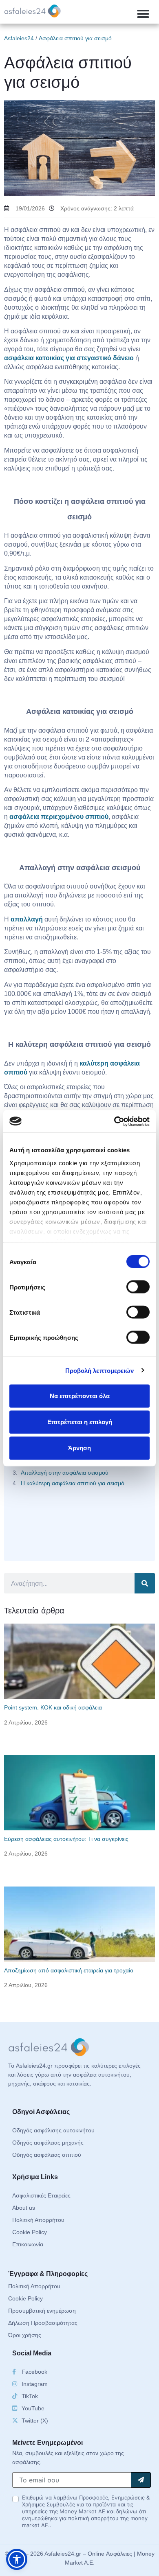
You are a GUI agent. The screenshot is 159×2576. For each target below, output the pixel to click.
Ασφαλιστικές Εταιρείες (41, 2195)
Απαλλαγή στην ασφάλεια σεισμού (65, 1473)
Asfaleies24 (19, 38)
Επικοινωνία (28, 2244)
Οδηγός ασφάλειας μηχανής (48, 2143)
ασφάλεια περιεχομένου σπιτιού (59, 817)
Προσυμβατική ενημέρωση (42, 2311)
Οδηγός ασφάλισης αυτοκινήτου (53, 2130)
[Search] (145, 1583)
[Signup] (141, 2480)
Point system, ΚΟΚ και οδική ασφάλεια (53, 1707)
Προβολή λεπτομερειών (100, 1370)
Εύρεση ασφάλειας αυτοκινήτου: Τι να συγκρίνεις (66, 1839)
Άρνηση (79, 1448)
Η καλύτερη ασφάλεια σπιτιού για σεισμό (73, 1483)
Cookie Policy (30, 2232)
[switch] (138, 1287)
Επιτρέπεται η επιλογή (80, 1422)
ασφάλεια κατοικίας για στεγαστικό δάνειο (69, 358)
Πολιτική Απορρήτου (38, 2220)
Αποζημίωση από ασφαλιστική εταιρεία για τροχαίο (69, 1970)
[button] (143, 14)
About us (24, 2208)
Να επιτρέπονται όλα (80, 1396)
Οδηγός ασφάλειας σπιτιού (47, 2155)
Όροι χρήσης (25, 2335)
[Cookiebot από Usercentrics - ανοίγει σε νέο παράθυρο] (114, 1121)
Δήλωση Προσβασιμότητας (43, 2323)
